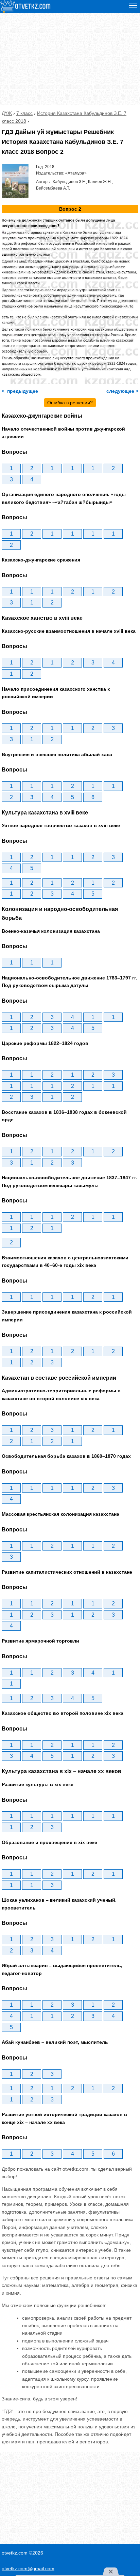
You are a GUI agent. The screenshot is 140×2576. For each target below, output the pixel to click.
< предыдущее (20, 391)
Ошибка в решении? (70, 403)
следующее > (122, 391)
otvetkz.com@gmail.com (28, 2568)
